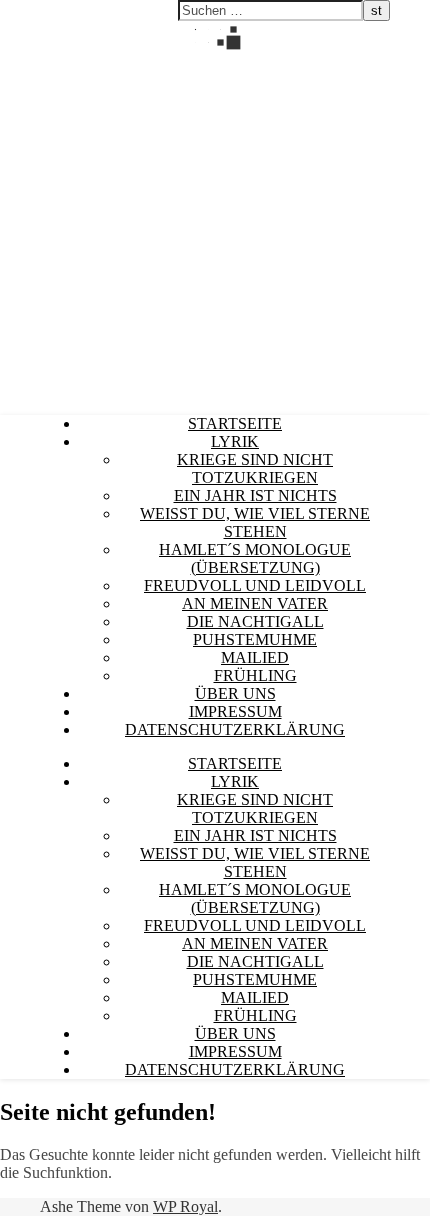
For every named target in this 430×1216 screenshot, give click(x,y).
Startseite (235, 423)
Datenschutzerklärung (235, 729)
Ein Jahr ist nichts (255, 495)
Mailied (255, 657)
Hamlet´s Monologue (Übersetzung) (255, 558)
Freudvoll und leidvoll (255, 585)
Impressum (235, 711)
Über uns (235, 693)
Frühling (255, 675)
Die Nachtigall (255, 621)
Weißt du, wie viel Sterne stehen (255, 522)
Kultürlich (32, 57)
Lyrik (235, 441)
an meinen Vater (255, 603)
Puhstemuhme (255, 639)
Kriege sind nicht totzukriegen (255, 468)
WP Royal (185, 1206)
